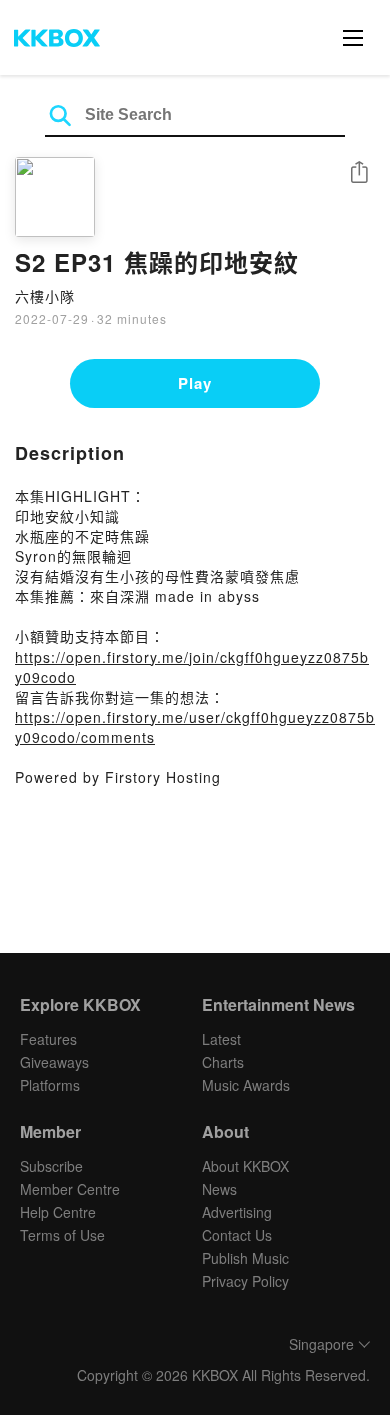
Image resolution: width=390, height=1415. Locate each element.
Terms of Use (62, 1235)
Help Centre (58, 1212)
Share (359, 173)
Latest (221, 1039)
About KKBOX (245, 1166)
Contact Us (237, 1235)
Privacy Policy (245, 1281)
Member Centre (70, 1189)
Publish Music (245, 1258)
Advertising (237, 1212)
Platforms (50, 1085)
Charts (223, 1062)
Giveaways (54, 1062)
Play (195, 383)
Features (48, 1039)
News (219, 1189)
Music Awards (246, 1085)
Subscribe (51, 1166)
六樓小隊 (45, 296)
